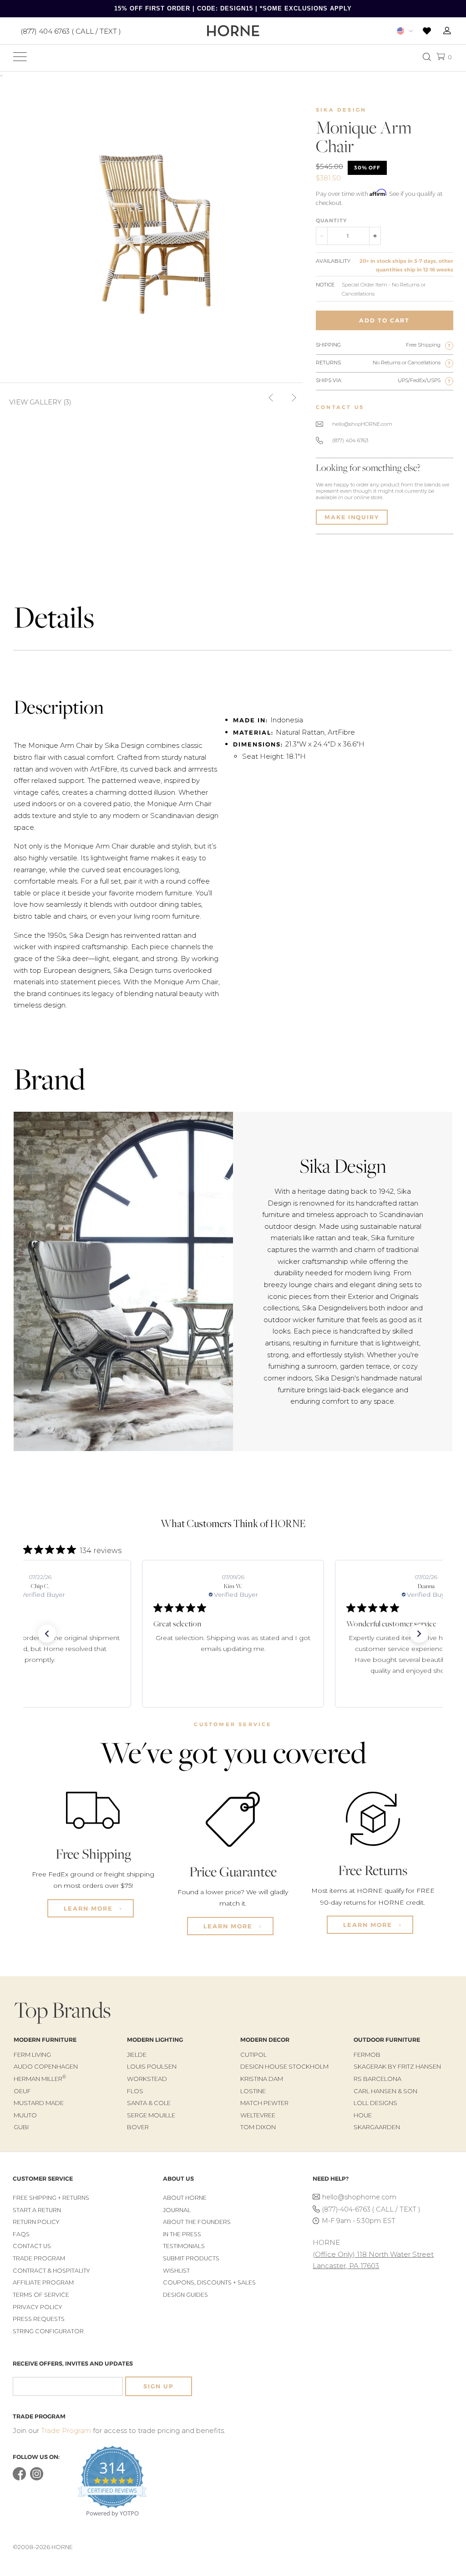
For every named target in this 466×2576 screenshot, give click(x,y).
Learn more (89, 1908)
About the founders (197, 2222)
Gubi (21, 2127)
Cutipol (253, 2055)
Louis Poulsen (152, 2066)
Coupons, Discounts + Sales (209, 2282)
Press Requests (39, 2319)
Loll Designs (375, 2103)
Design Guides (185, 2295)
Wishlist (176, 2271)
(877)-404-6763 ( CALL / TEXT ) (371, 2209)
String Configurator (48, 2331)
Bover (138, 2127)
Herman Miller (40, 2079)
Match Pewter (264, 2103)
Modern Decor (265, 2040)
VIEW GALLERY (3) (40, 402)
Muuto (25, 2115)
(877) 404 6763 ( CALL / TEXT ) (71, 31)
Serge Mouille (151, 2115)
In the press (182, 2234)
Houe (363, 2115)
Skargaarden (377, 2127)
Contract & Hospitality (51, 2271)
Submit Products (191, 2258)
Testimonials (184, 2246)
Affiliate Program (43, 2282)
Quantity (331, 220)
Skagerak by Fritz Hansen (397, 2066)
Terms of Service (41, 2295)
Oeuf (22, 2091)
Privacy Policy (38, 2307)
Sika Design (341, 110)
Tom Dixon (258, 2127)
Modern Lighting (155, 2040)
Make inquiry (352, 517)
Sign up (158, 2386)
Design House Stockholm (284, 2066)
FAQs (21, 2234)
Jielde (137, 2055)
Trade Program (39, 2258)
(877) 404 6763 (350, 440)
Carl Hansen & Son (385, 2091)
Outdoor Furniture (387, 2040)
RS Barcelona (377, 2079)
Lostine (253, 2091)
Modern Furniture (45, 2040)
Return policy (36, 2222)
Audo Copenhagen (46, 2066)
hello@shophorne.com (359, 2197)
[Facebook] (19, 2478)
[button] (47, 1634)
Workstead (147, 2079)
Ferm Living (32, 2055)
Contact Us (32, 2246)
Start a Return (37, 2210)
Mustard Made (39, 2103)
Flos (135, 2091)
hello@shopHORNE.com (362, 424)
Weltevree (258, 2115)
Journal (177, 2210)
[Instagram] (37, 2478)
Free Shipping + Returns (51, 2198)
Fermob (367, 2055)
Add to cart (384, 320)
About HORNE (185, 2198)
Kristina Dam (262, 2079)
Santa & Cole (149, 2103)
